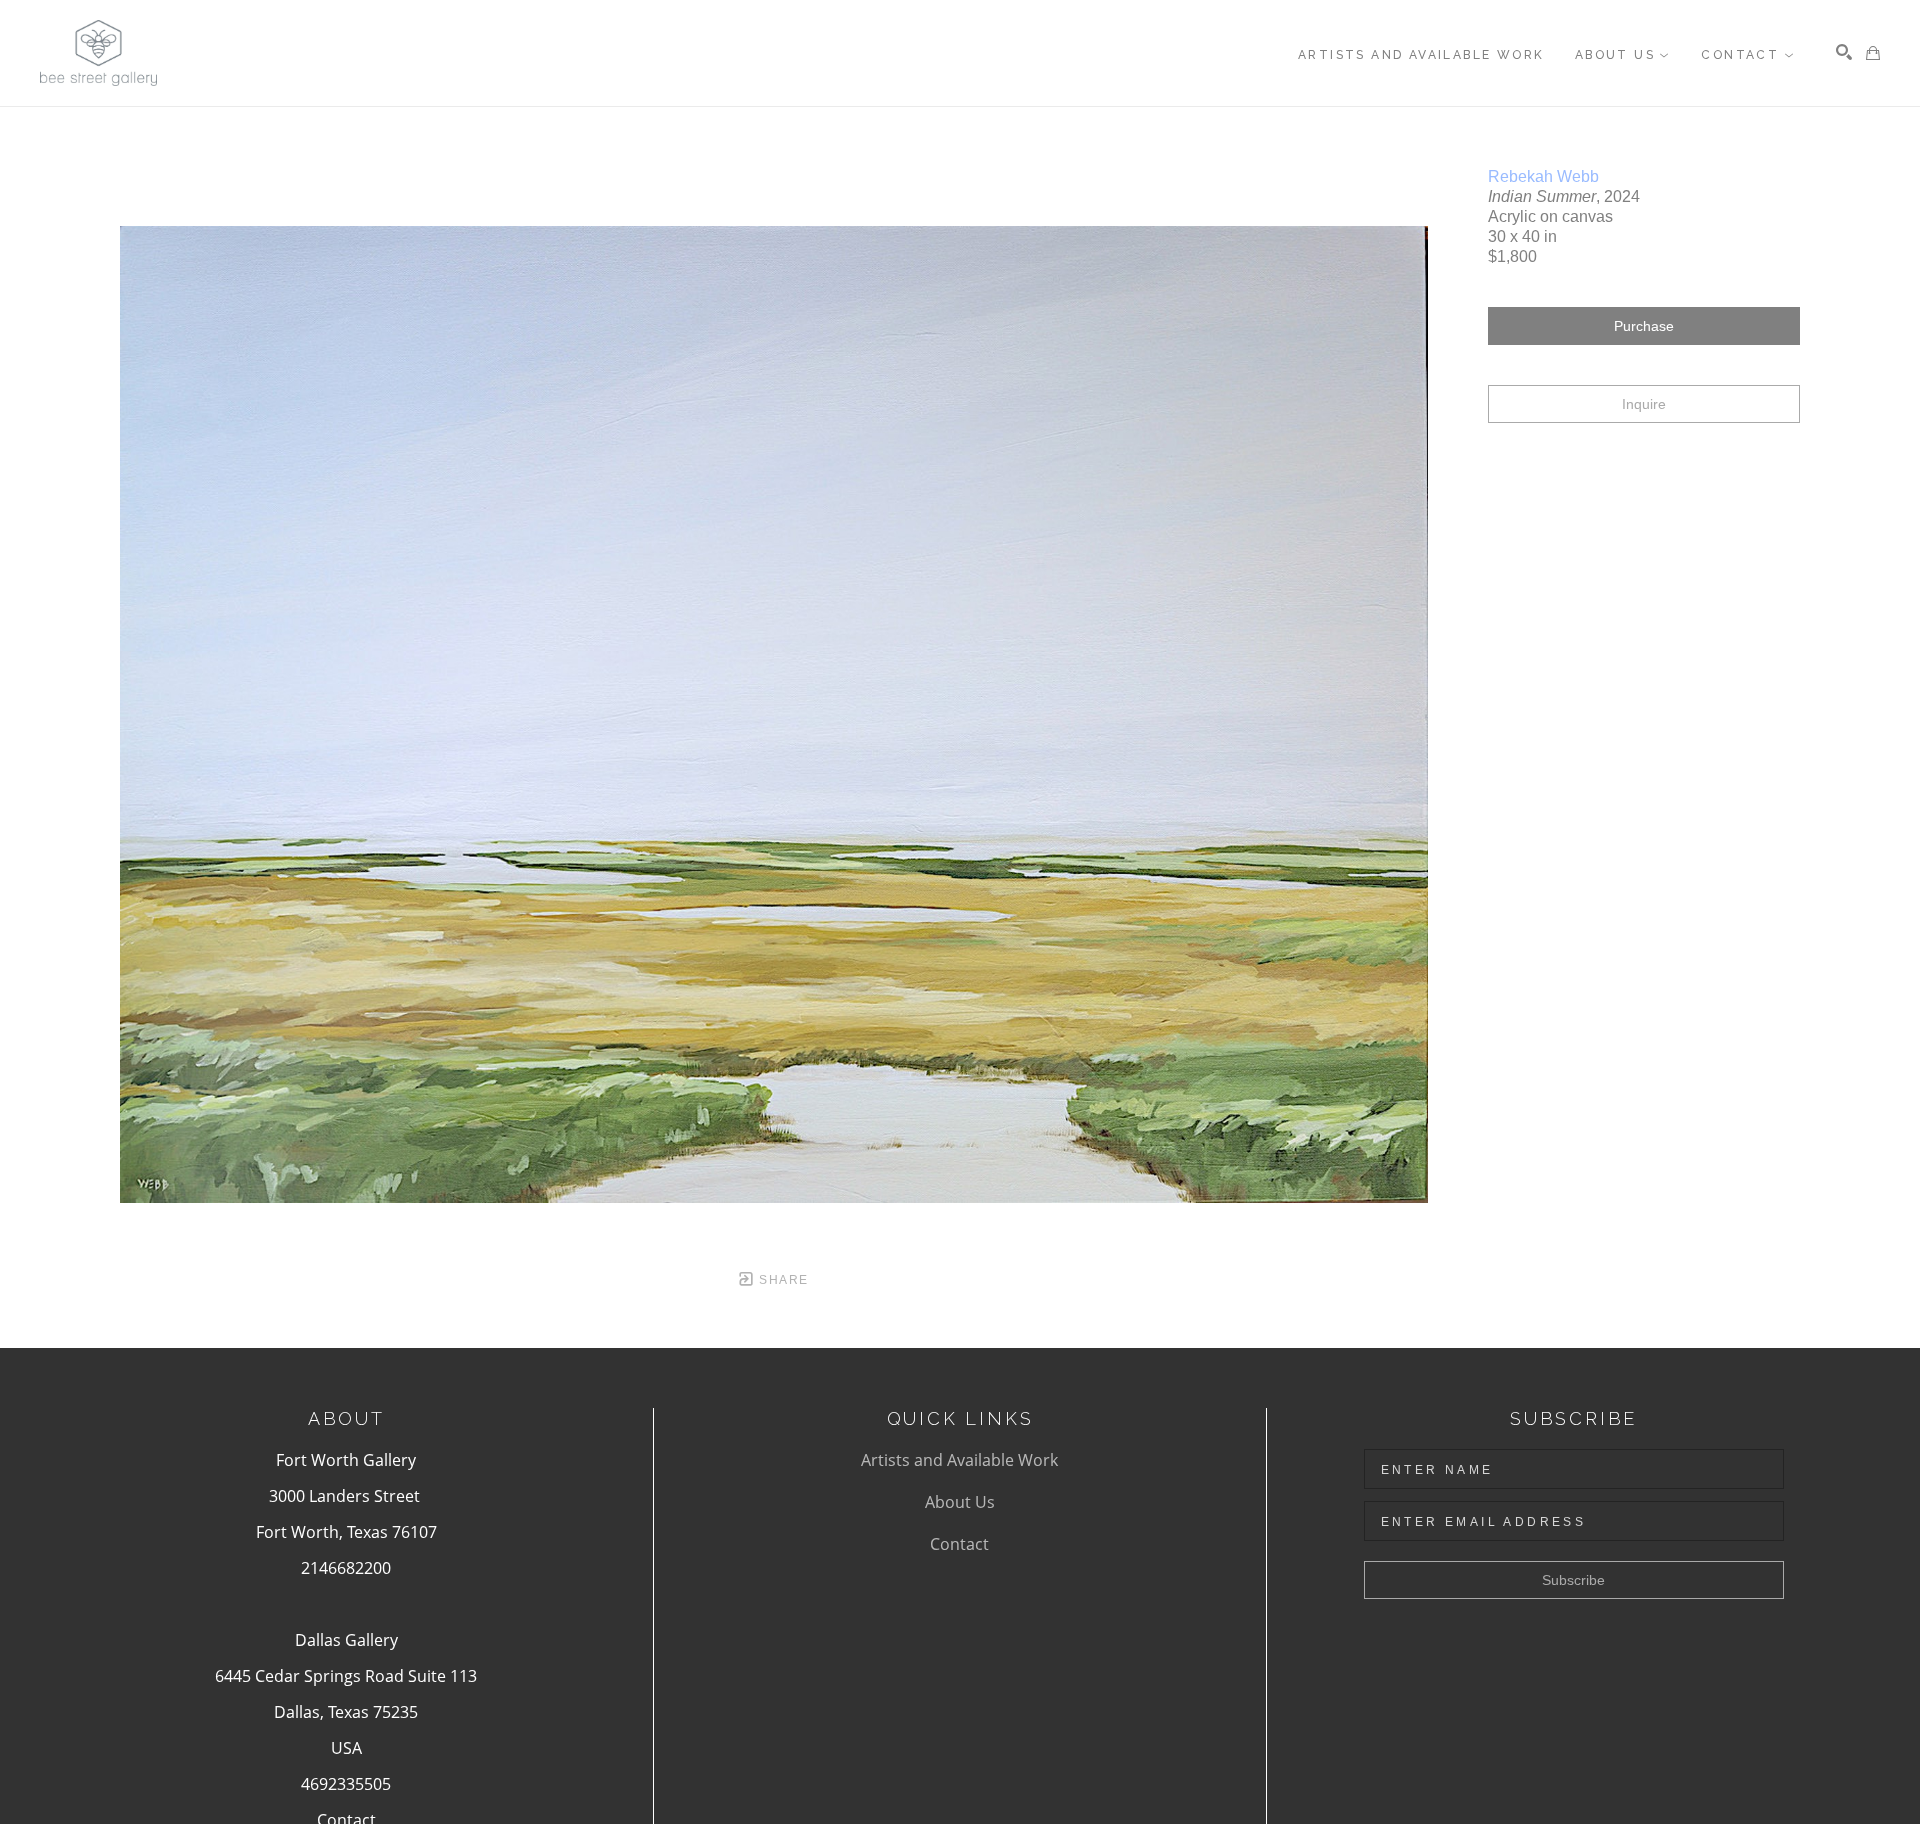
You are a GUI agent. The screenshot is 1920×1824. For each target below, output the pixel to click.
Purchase (1644, 326)
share (781, 1280)
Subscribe (1573, 1580)
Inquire (1644, 404)
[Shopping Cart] (1873, 53)
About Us (960, 1502)
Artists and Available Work (959, 1460)
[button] (1623, 55)
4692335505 (346, 1784)
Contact (959, 1544)
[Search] (1844, 52)
